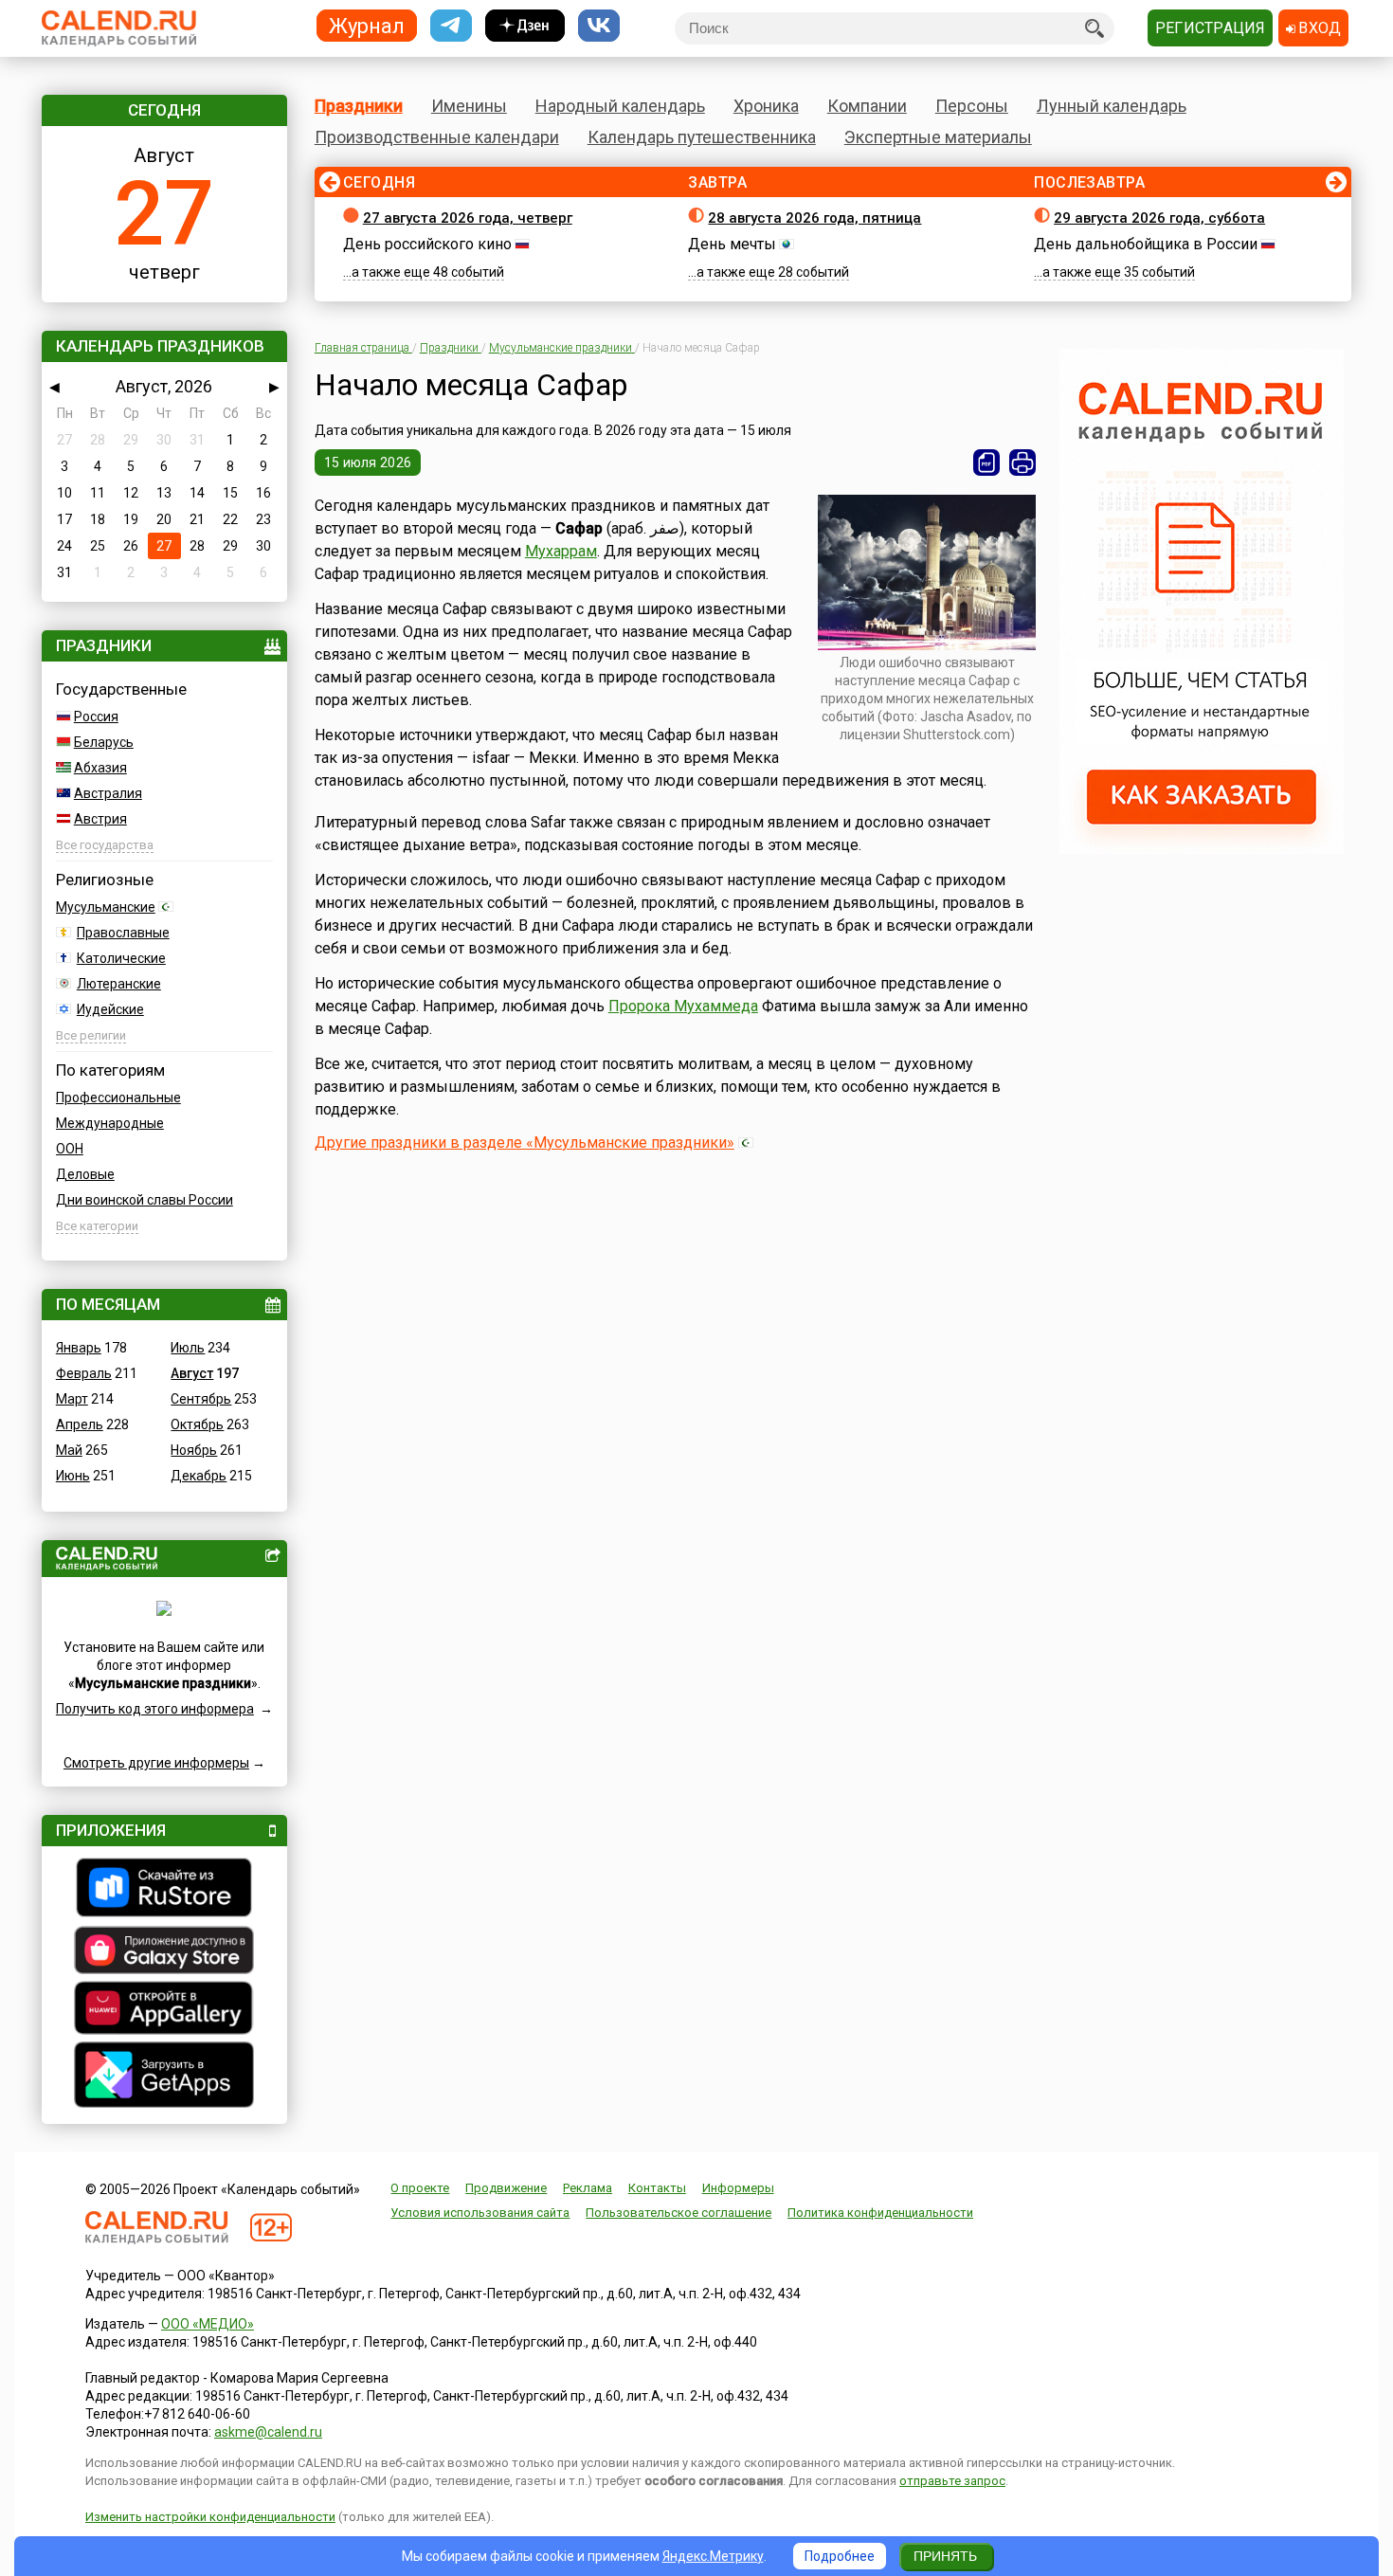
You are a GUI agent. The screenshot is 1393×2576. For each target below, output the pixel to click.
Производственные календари (437, 137)
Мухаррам (561, 551)
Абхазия (100, 768)
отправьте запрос (952, 2481)
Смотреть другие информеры (156, 1763)
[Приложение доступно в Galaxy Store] (164, 1952)
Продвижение (506, 2188)
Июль (188, 1348)
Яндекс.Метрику (713, 2556)
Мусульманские (106, 907)
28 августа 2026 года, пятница (814, 218)
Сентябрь (201, 1399)
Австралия (108, 793)
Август (192, 1373)
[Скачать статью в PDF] (986, 463)
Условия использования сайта (480, 2213)
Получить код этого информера (155, 1709)
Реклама (588, 2188)
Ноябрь (194, 1450)
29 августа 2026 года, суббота (1159, 218)
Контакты (657, 2188)
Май (69, 1450)
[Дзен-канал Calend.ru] (525, 26)
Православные (123, 933)
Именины (469, 106)
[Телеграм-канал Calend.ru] (451, 26)
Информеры (738, 2188)
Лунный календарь (1112, 106)
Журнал (367, 25)
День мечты (732, 244)
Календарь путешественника (702, 137)
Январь (79, 1348)
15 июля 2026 (368, 463)
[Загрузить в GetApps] (164, 2077)
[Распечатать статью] (1022, 463)
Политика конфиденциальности (880, 2213)
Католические (121, 958)
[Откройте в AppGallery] (164, 2010)
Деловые (85, 1174)
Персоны (972, 106)
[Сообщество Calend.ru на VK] (599, 26)
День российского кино (427, 244)
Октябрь (197, 1424)
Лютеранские (119, 984)
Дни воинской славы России (145, 1200)
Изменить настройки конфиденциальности (210, 2517)
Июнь (73, 1476)
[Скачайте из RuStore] (164, 1890)
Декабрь (199, 1476)
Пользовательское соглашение (678, 2213)
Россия (96, 717)
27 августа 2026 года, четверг (468, 218)
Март (72, 1399)
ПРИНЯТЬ (945, 2556)
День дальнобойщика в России (1146, 244)
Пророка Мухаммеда (683, 1006)
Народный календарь (620, 106)
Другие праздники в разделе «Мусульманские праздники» (525, 1143)
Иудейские (110, 1009)
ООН (70, 1149)
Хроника (766, 106)
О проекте (420, 2188)
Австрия (100, 819)
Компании (867, 106)
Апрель (80, 1424)
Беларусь (104, 742)
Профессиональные (118, 1098)
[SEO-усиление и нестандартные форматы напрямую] (1202, 849)
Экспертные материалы (938, 137)
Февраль (84, 1373)
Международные (110, 1123)
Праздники (359, 106)
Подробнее (840, 2556)
